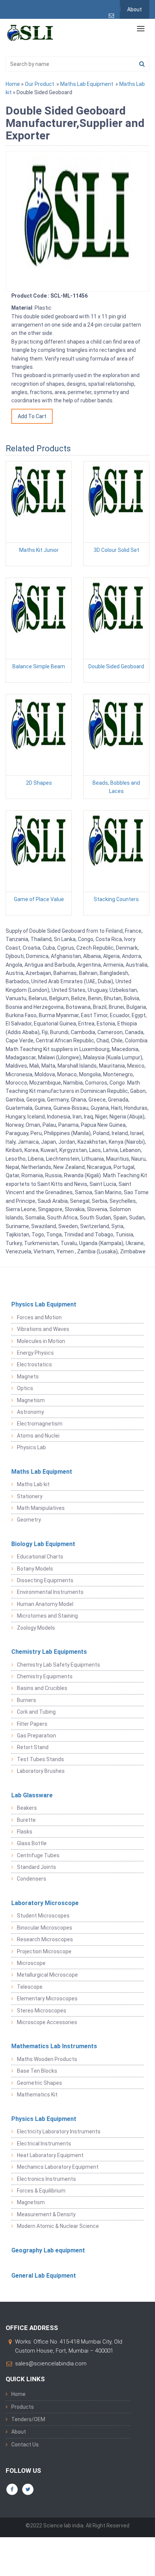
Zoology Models (36, 1628)
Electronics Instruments (46, 2179)
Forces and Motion (39, 1317)
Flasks (25, 1832)
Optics (25, 1388)
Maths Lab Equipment (87, 84)
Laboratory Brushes (41, 1771)
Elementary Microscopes (47, 1998)
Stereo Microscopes (42, 2011)
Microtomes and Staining (47, 1616)
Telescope (30, 1987)
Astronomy (30, 1412)
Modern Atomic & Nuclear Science (58, 2226)
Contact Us (25, 2445)
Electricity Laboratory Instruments (59, 2131)
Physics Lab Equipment (44, 1304)
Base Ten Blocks (37, 2071)
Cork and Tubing (36, 1712)
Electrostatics (34, 1364)
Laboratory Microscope (45, 1903)
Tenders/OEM (28, 2419)
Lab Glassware (32, 1795)
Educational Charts (40, 1557)
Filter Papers (32, 1724)
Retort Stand (33, 1747)
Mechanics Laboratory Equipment (58, 2167)
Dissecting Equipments (45, 1580)
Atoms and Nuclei (38, 1436)
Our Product (40, 84)
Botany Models (35, 1569)
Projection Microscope (44, 1951)
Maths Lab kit (33, 1484)
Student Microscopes (43, 1916)
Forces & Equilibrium (41, 2191)
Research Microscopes (45, 1939)
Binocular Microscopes (45, 1928)
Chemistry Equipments (45, 1676)
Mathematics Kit (37, 2095)
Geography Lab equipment (48, 2250)
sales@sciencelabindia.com (51, 2364)
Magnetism (31, 1400)
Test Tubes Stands (40, 1759)
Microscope (31, 1963)
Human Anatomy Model (45, 1604)
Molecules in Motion (41, 1341)
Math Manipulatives (41, 1508)
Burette (26, 1820)
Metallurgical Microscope (47, 1975)
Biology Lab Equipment (43, 1544)
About (134, 9)
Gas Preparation (36, 1736)
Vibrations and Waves (43, 1329)
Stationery (30, 1496)
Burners (27, 1700)
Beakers (27, 1808)
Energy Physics (35, 1353)
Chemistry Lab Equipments (49, 1652)
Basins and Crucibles (42, 1688)
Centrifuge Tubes (38, 1855)
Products (23, 2407)
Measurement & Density (46, 2214)
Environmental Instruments (50, 1592)
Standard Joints (36, 1867)
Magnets (28, 1377)
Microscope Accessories (47, 2022)
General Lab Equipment (44, 2276)
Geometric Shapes (40, 2083)
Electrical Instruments (44, 2144)
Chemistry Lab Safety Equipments (59, 1665)
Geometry (29, 1520)
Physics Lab (31, 1447)
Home (13, 84)
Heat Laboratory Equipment (50, 2155)
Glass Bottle (32, 1843)
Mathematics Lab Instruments (54, 2046)
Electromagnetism (40, 1424)
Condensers (32, 1879)
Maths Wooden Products (47, 2059)
